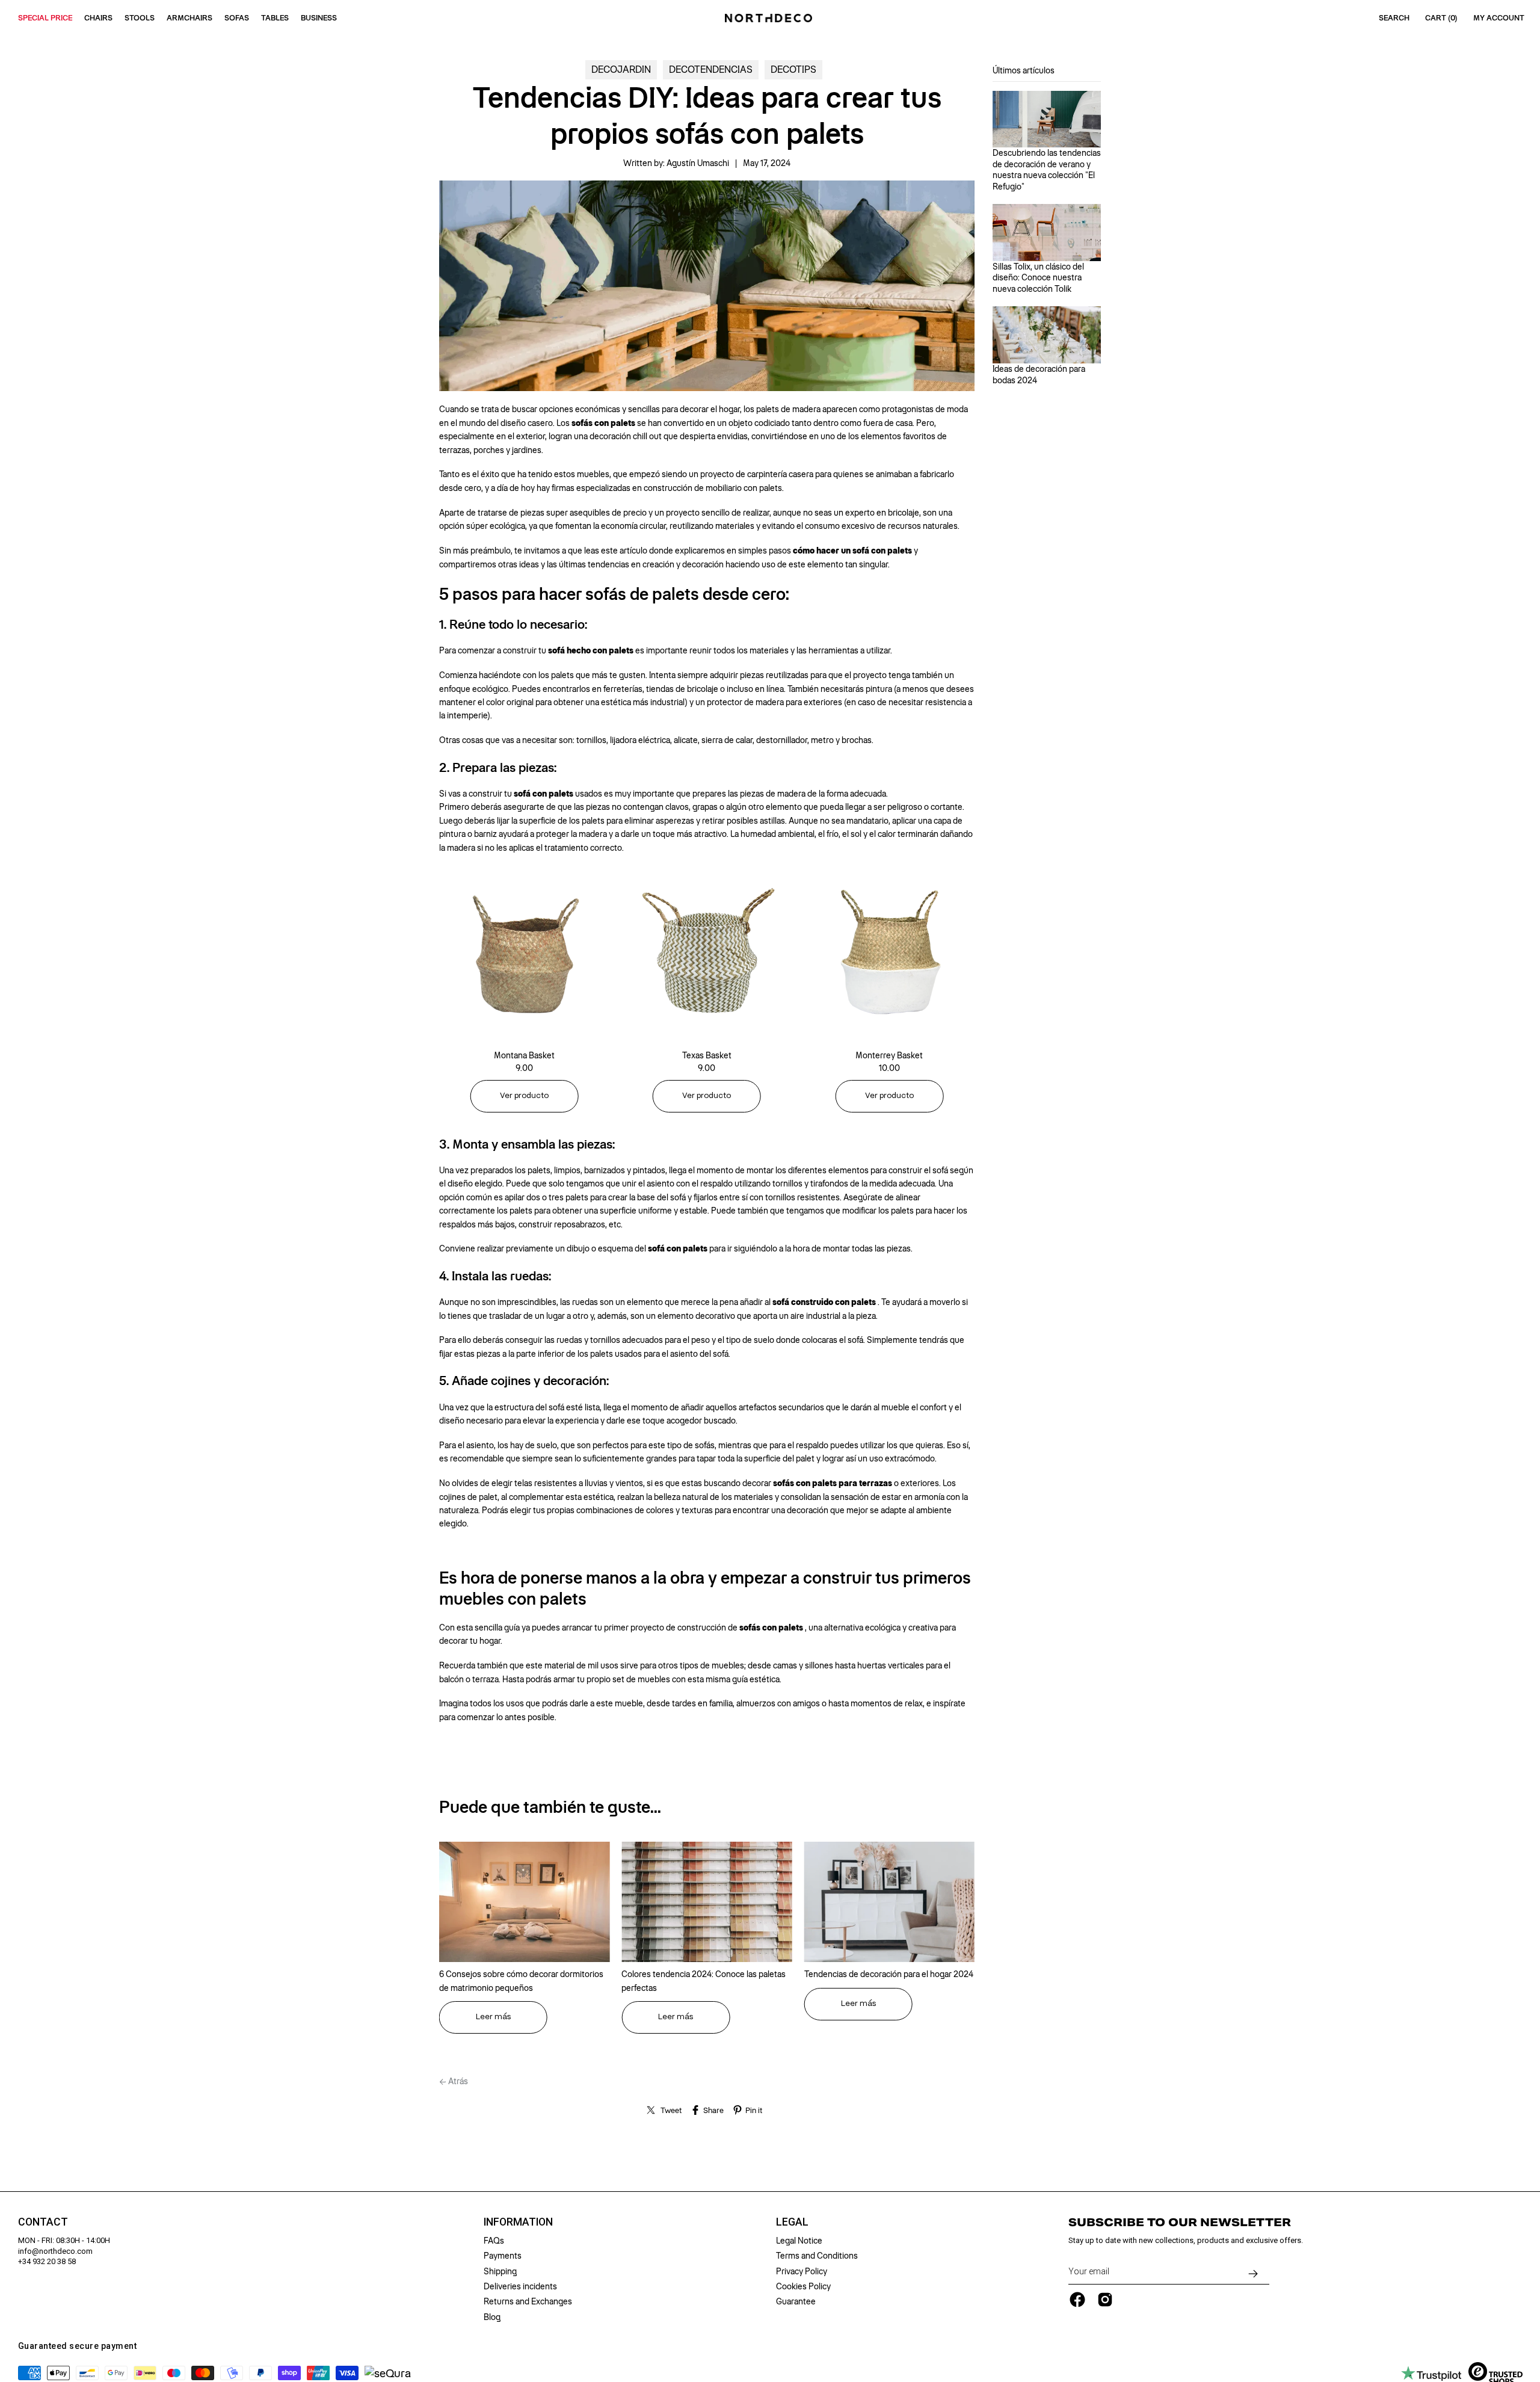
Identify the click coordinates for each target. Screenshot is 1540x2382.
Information (518, 2222)
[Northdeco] (770, 18)
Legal (792, 2222)
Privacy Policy (802, 2271)
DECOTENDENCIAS (711, 69)
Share (713, 2110)
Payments (503, 2256)
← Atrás (454, 2081)
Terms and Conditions (817, 2256)
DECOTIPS (793, 69)
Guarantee (796, 2301)
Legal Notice (799, 2241)
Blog (492, 2317)
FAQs (494, 2241)
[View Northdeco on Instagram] (1105, 2300)
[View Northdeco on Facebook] (1077, 2300)
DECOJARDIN (621, 69)
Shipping (500, 2271)
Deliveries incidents (520, 2286)
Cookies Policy (803, 2286)
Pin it (754, 2110)
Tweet (671, 2110)
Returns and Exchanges (528, 2301)
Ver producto (524, 1096)
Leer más (493, 2017)
